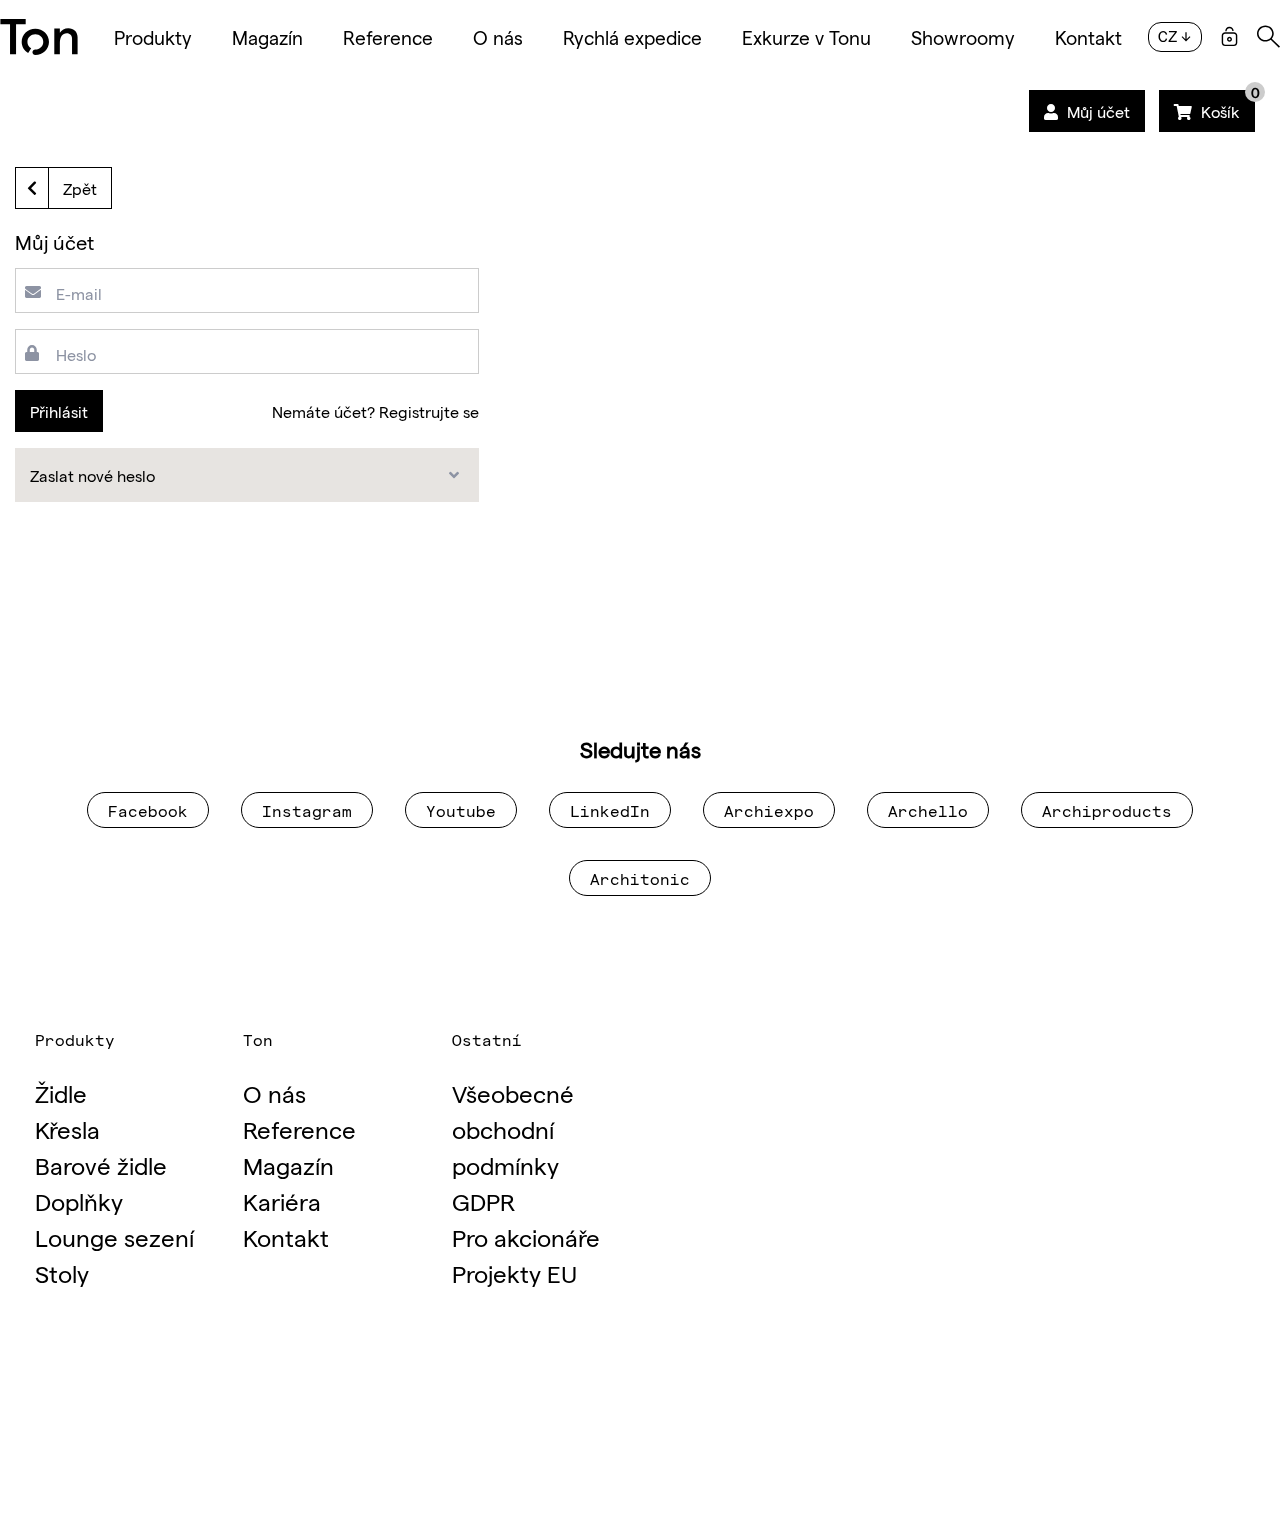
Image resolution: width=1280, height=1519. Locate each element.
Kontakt (1088, 37)
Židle (61, 1092)
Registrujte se (429, 411)
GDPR (483, 1200)
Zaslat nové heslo (92, 475)
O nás (498, 37)
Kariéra (282, 1200)
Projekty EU (514, 1272)
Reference (388, 37)
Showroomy (963, 37)
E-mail (79, 293)
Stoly (62, 1272)
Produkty (153, 37)
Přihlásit (59, 411)
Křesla (67, 1128)
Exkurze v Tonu (806, 37)
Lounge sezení (114, 1236)
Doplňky (79, 1200)
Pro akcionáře (526, 1236)
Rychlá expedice (632, 37)
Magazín (267, 37)
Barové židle (101, 1164)
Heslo (76, 354)
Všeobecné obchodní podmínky (513, 1128)
